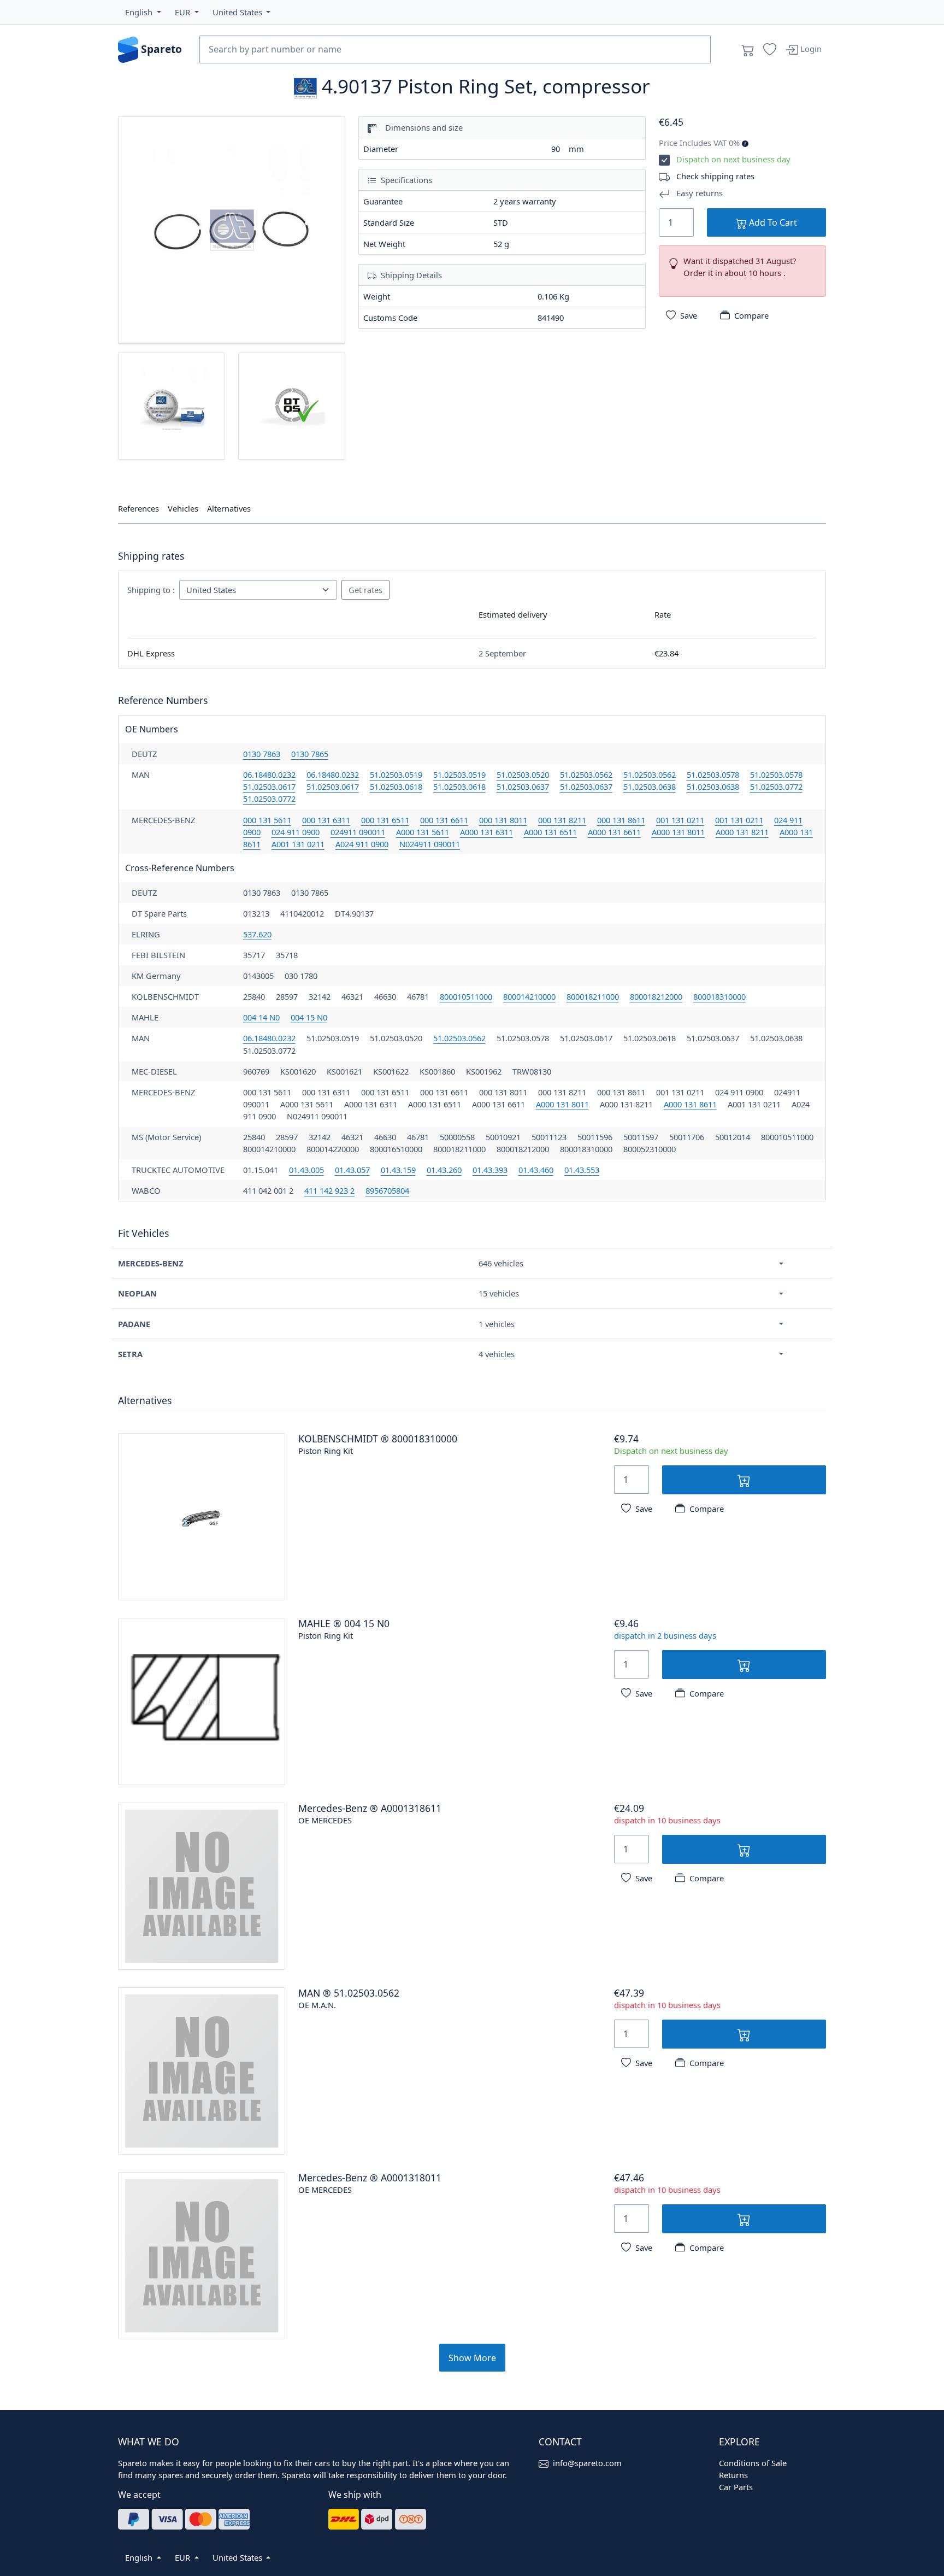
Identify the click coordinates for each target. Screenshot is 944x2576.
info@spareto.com (587, 2463)
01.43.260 (444, 1170)
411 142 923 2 (329, 1190)
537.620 (257, 934)
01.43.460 (536, 1170)
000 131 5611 (267, 820)
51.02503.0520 (523, 774)
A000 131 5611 (423, 832)
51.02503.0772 (776, 787)
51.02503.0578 (713, 774)
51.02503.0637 (523, 787)
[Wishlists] (770, 50)
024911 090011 (358, 832)
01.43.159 (398, 1170)
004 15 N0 (309, 1017)
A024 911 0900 (362, 844)
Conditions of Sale (753, 2463)
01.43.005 (306, 1170)
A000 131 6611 (614, 832)
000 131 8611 (621, 820)
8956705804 (387, 1190)
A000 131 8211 (742, 832)
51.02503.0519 (396, 774)
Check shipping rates (715, 176)
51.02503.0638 (650, 787)
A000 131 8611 (690, 1104)
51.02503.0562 (586, 774)
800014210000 (529, 996)
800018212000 (656, 996)
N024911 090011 (430, 844)
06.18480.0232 (269, 774)
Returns (733, 2475)
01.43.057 (352, 1170)
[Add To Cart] (744, 1480)
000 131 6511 (385, 820)
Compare (751, 315)
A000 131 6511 (550, 832)
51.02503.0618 (396, 787)
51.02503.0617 (269, 787)
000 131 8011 (503, 820)
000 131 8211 (562, 820)
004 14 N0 (261, 1017)
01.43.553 (582, 1170)
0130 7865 (310, 754)
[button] (143, 12)
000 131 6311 (326, 820)
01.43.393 (490, 1170)
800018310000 (719, 996)
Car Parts (736, 2487)
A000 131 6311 (486, 832)
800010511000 (466, 996)
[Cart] (748, 50)
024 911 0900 (296, 832)
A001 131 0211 (298, 844)
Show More (472, 2358)
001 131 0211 (680, 820)
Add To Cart (772, 222)
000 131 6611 (444, 820)
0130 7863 (262, 754)
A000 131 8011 (678, 832)
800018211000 (593, 996)
